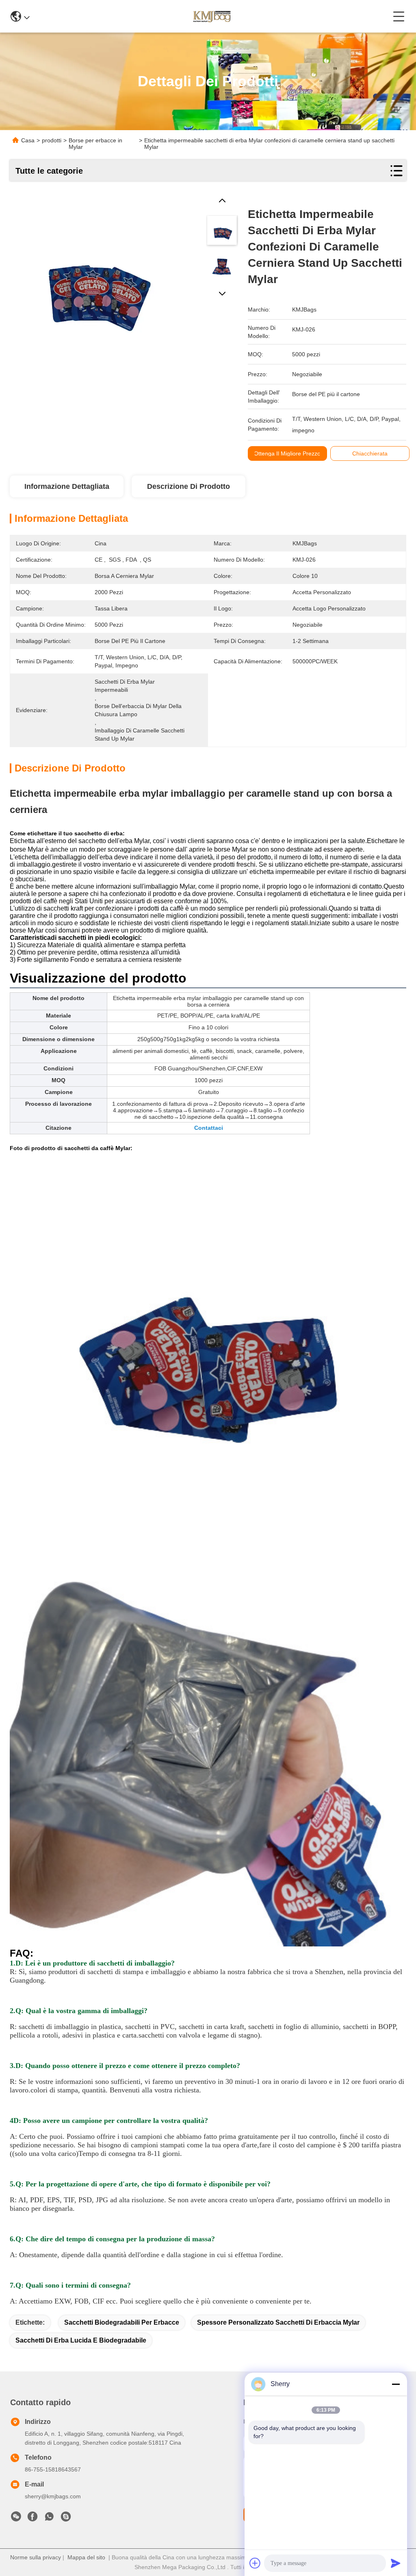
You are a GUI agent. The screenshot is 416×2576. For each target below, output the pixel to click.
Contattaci (209, 1128)
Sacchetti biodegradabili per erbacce (122, 2322)
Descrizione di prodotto (188, 486)
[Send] (396, 2563)
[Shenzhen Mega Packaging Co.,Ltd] (211, 16)
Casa (28, 140)
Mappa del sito (86, 2557)
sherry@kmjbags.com (53, 2496)
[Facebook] (32, 2519)
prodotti (52, 140)
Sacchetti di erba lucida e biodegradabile (81, 2340)
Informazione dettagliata (67, 486)
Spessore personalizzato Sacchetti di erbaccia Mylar (278, 2322)
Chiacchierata (370, 453)
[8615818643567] (49, 2519)
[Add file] (255, 2563)
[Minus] (396, 2384)
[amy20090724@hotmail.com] (66, 2519)
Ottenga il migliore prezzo (287, 453)
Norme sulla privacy (36, 2557)
